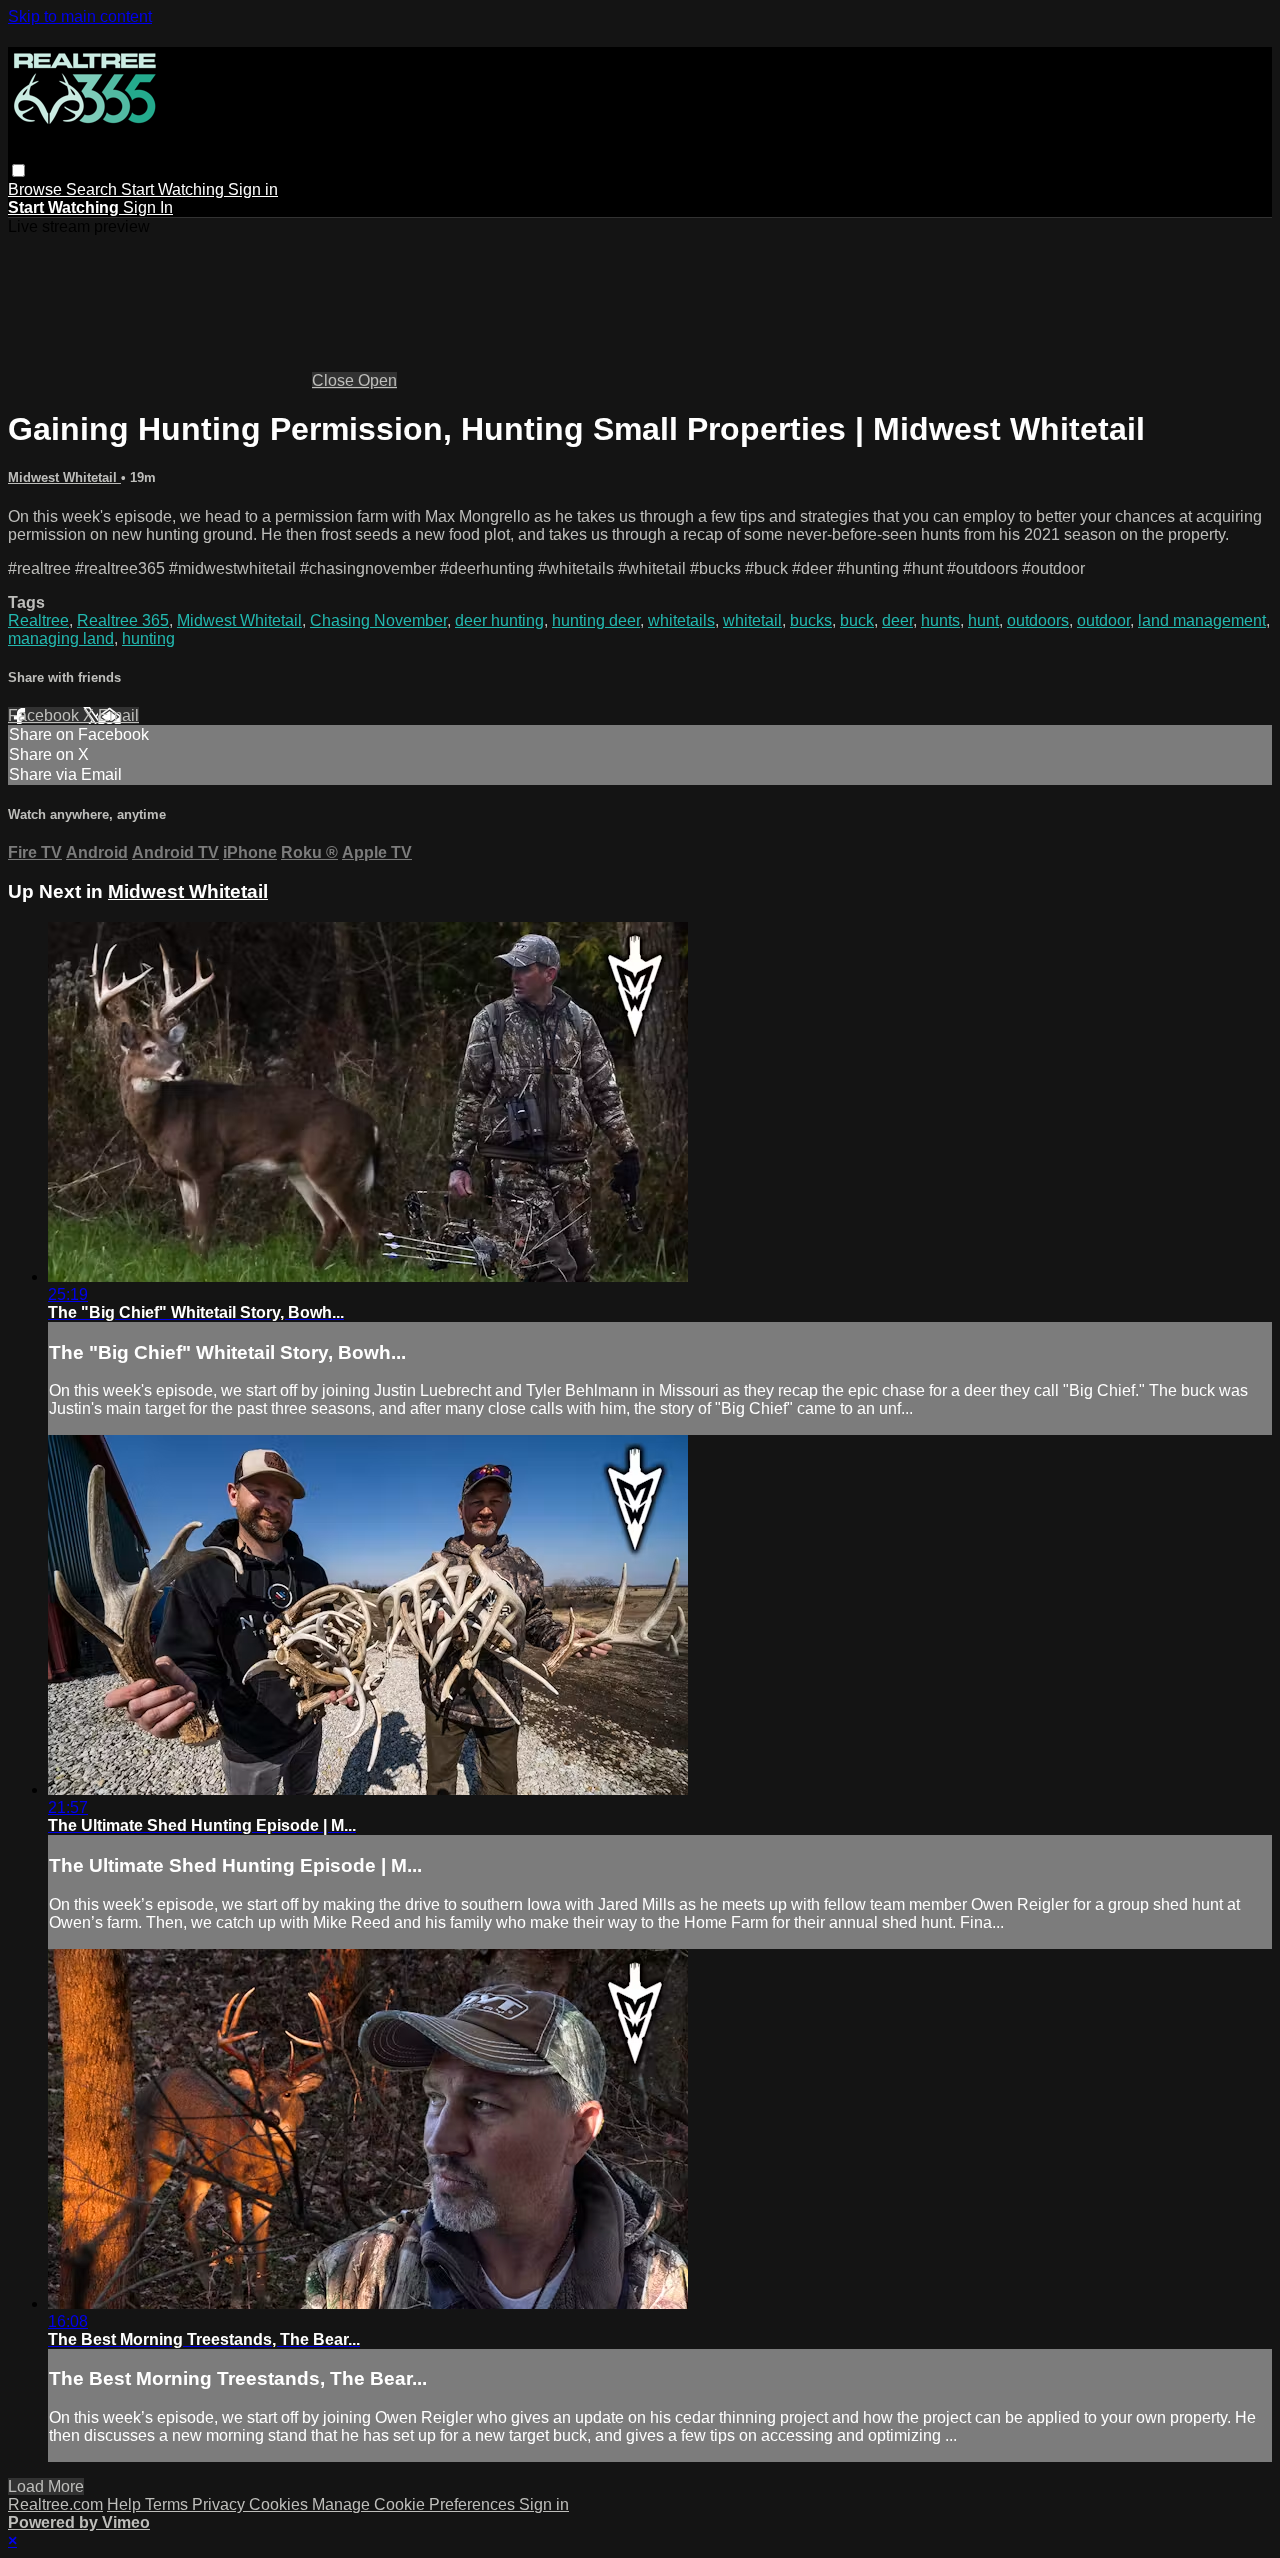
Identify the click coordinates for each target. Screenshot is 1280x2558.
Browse (37, 189)
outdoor (1103, 620)
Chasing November (378, 620)
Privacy (220, 2504)
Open (377, 380)
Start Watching (174, 189)
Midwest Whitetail (64, 477)
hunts (940, 620)
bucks (811, 620)
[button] (18, 170)
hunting (148, 638)
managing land (61, 638)
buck (857, 620)
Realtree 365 (123, 620)
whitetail (752, 620)
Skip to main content (80, 16)
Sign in (253, 189)
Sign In (148, 207)
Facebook (45, 715)
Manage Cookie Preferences (415, 2504)
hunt (983, 620)
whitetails (681, 620)
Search (93, 189)
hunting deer (596, 620)
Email (118, 715)
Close (335, 380)
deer (897, 620)
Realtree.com (55, 2504)
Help (126, 2504)
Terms (168, 2504)
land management (1202, 620)
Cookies (280, 2504)
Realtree (38, 620)
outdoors (1038, 620)
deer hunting (499, 620)
